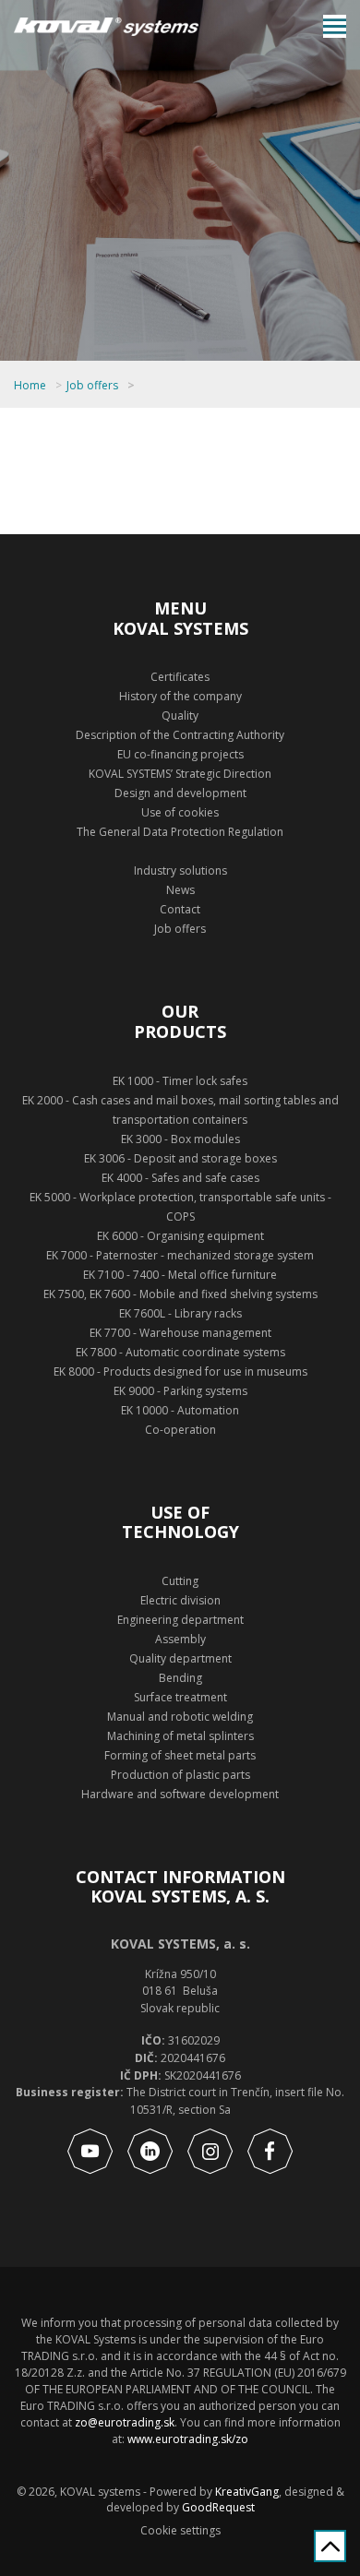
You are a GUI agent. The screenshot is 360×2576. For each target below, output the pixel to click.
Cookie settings (180, 2531)
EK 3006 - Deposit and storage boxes (180, 1158)
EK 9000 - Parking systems (180, 1391)
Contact (180, 909)
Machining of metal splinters (180, 1736)
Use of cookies (180, 812)
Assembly (180, 1639)
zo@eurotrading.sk (125, 2422)
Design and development (180, 793)
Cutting (180, 1581)
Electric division (180, 1600)
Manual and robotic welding (180, 1717)
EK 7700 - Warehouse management (180, 1333)
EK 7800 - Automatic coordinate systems (180, 1352)
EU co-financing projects (180, 754)
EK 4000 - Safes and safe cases (180, 1178)
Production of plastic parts (180, 1775)
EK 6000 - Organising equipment (180, 1236)
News (180, 890)
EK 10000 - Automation (180, 1410)
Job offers (92, 386)
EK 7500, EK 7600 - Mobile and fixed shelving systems (180, 1294)
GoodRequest (217, 2507)
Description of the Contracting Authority (180, 735)
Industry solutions (180, 871)
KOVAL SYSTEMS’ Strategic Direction (180, 774)
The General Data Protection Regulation (180, 832)
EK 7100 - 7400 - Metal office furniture (180, 1275)
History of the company (180, 696)
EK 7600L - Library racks (180, 1313)
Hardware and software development (180, 1794)
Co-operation (180, 1430)
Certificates (180, 677)
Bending (180, 1678)
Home (30, 386)
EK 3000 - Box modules (180, 1139)
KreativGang (247, 2492)
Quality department (180, 1658)
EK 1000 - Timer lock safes (180, 1081)
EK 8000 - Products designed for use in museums (180, 1371)
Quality (180, 716)
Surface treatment (180, 1697)
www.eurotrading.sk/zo (188, 2439)
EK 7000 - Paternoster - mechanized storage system (180, 1255)
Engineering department (180, 1620)
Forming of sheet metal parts (180, 1755)
